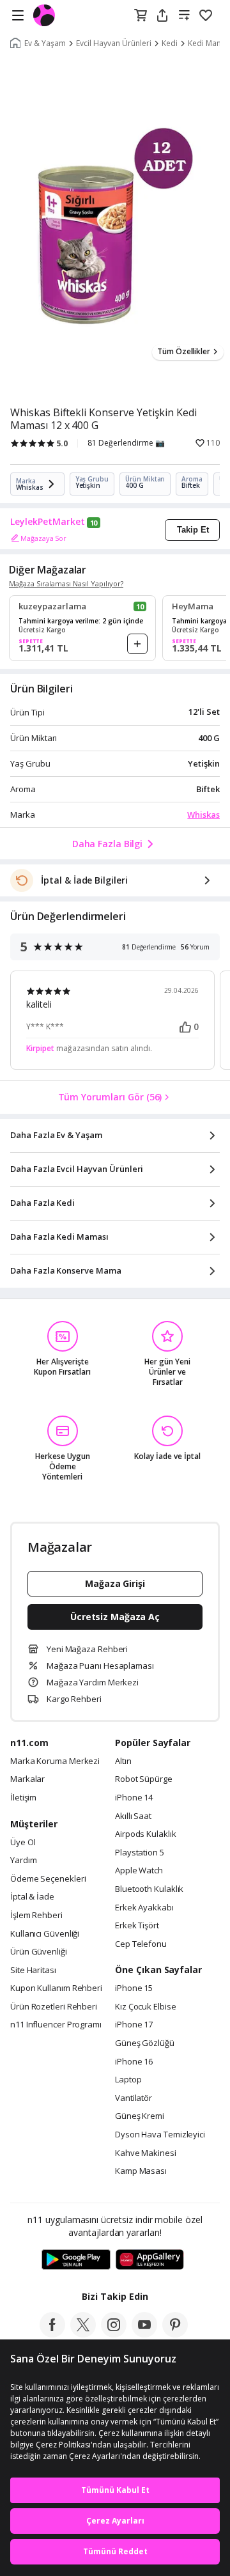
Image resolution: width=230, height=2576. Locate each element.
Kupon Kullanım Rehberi (56, 1988)
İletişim (23, 1798)
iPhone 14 (134, 1798)
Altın (123, 1761)
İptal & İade (32, 1897)
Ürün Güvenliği (39, 1952)
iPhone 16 (134, 2062)
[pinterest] (175, 2334)
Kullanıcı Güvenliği (45, 1934)
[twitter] (83, 2334)
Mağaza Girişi (115, 1583)
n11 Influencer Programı (56, 2025)
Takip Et (193, 530)
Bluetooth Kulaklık (149, 1889)
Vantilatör (134, 2098)
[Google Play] (76, 2260)
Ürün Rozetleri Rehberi (54, 2007)
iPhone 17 (134, 2025)
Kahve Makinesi (146, 2153)
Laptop (128, 2080)
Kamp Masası (141, 2171)
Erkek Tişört (137, 1926)
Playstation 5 (140, 1853)
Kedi (170, 43)
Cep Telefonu (141, 1944)
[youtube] (144, 2334)
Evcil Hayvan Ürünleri (114, 43)
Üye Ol (23, 1843)
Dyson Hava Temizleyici (160, 2135)
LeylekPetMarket (48, 522)
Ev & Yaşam (45, 43)
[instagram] (114, 2334)
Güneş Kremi (140, 2116)
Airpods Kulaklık (146, 1834)
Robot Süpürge (144, 1779)
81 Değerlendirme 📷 (126, 443)
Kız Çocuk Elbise (146, 2007)
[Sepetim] (141, 16)
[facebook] (52, 2334)
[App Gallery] (150, 2260)
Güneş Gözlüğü (145, 2043)
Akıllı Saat (133, 1816)
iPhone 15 (134, 1988)
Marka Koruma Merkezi (55, 1761)
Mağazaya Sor (43, 538)
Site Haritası (33, 1971)
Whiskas (203, 815)
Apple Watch (139, 1871)
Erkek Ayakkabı (144, 1908)
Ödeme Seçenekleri (48, 1879)
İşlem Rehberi (36, 1916)
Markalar (27, 1779)
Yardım (23, 1861)
